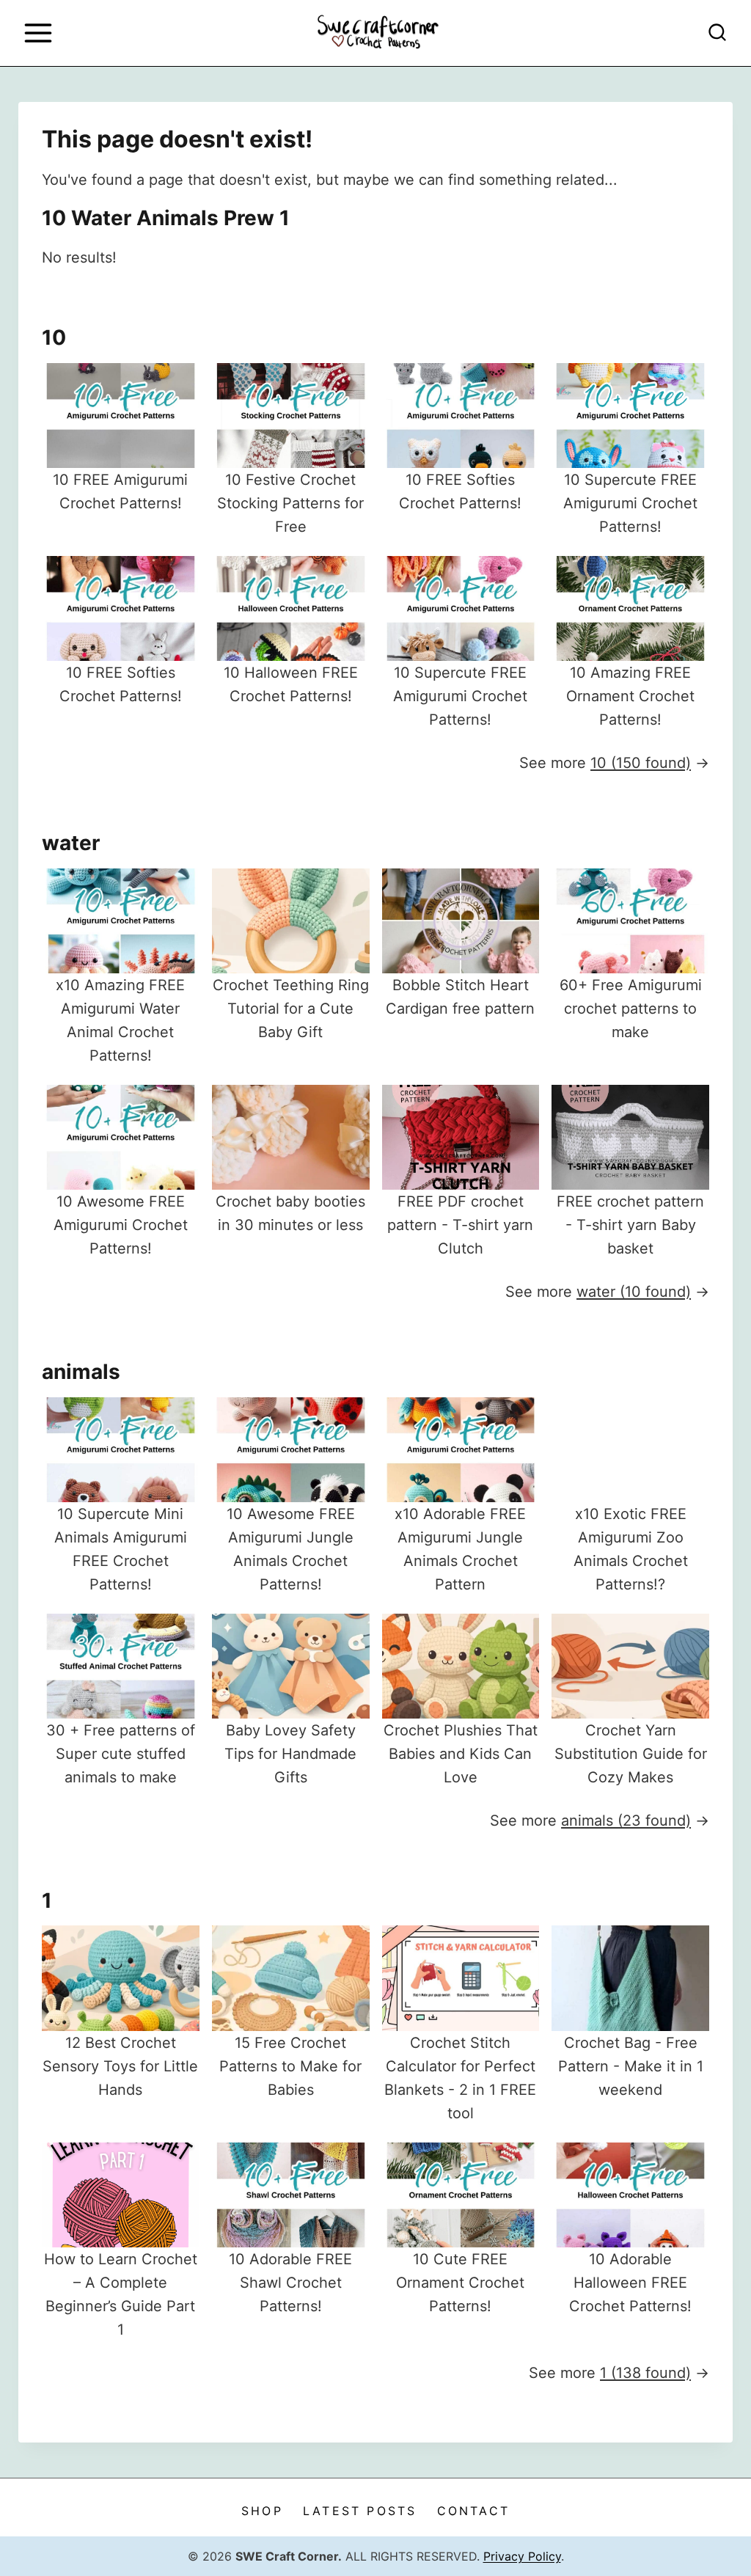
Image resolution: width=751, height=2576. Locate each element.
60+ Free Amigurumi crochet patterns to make (631, 1009)
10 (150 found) (641, 763)
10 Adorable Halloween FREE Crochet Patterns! (630, 2283)
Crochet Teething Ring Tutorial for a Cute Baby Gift (291, 1009)
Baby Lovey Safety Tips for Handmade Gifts (290, 1754)
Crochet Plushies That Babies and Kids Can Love (461, 1754)
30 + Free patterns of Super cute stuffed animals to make (121, 1754)
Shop (262, 2511)
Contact (473, 2511)
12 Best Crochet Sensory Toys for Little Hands (120, 2066)
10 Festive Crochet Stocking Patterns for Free (290, 503)
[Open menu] (38, 33)
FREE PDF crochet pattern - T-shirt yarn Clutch (460, 1225)
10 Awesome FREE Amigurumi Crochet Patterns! (121, 1225)
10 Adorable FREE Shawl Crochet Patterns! (290, 2283)
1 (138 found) (645, 2373)
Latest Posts (360, 2511)
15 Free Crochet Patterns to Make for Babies (290, 2066)
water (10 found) (634, 1292)
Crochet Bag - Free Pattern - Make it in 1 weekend (631, 2066)
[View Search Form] (717, 33)
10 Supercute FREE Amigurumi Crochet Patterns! (630, 503)
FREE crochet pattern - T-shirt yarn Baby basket (630, 1225)
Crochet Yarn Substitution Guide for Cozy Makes (631, 1754)
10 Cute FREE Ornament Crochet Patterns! (460, 2283)
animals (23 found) (626, 1821)
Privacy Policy (522, 2556)
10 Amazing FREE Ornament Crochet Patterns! (630, 696)
